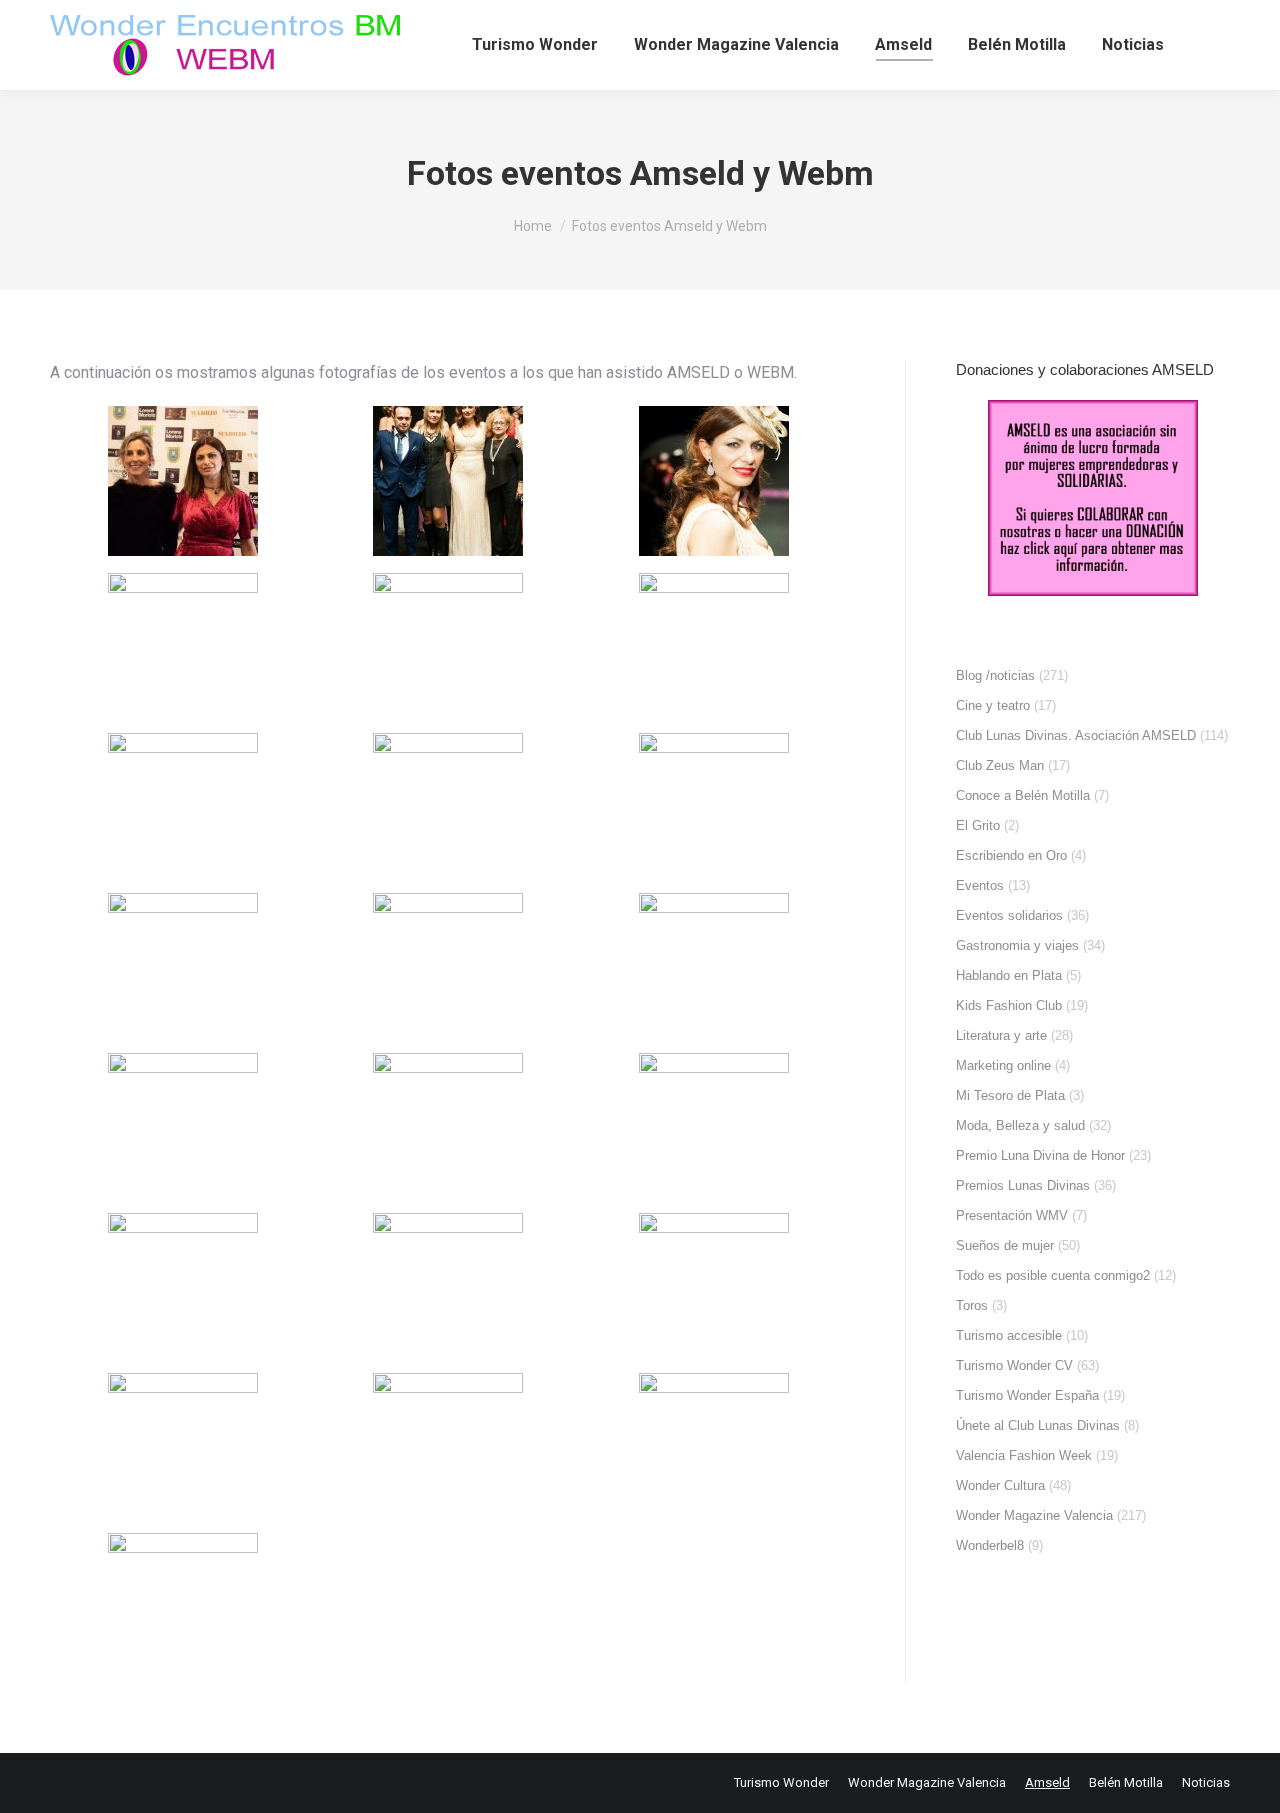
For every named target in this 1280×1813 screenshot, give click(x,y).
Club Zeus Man (1000, 765)
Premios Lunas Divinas (1023, 1185)
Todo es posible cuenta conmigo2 (1053, 1275)
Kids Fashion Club (1009, 1005)
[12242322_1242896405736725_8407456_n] (714, 481)
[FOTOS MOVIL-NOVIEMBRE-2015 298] (714, 1128)
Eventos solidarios (1009, 915)
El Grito (978, 825)
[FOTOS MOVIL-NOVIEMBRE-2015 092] (448, 648)
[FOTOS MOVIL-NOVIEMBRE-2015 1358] (714, 1448)
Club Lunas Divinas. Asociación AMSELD (1076, 735)
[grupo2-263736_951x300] (183, 1608)
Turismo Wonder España (1027, 1395)
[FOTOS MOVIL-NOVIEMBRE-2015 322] (448, 1288)
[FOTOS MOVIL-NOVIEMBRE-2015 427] (183, 1448)
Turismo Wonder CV (1014, 1365)
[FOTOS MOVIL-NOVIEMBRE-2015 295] (183, 648)
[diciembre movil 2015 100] (183, 808)
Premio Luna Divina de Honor (1040, 1155)
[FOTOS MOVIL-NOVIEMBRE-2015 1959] (448, 481)
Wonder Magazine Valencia (1034, 1515)
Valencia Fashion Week (1024, 1455)
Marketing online (1003, 1065)
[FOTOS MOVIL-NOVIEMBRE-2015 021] (714, 808)
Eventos (980, 885)
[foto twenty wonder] (183, 481)
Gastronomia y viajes (1017, 945)
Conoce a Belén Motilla (1023, 795)
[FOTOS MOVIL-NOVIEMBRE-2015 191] (714, 968)
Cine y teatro (993, 705)
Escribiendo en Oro (1011, 855)
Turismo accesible (1009, 1335)
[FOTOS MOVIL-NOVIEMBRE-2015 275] (448, 1128)
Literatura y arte (1001, 1035)
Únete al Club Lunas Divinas (1038, 1425)
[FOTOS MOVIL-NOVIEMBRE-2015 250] (183, 1128)
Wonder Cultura (1000, 1485)
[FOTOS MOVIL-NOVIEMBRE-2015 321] (183, 1288)
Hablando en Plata (1009, 975)
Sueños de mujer (1005, 1245)
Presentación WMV (1012, 1215)
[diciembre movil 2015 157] (448, 808)
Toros (972, 1305)
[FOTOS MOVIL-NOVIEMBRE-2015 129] (448, 968)
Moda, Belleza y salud (1020, 1125)
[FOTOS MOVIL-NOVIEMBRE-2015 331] (714, 1288)
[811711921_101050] (714, 648)
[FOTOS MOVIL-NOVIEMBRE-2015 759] (448, 1448)
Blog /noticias (995, 675)
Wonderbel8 (990, 1545)
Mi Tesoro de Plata (1010, 1095)
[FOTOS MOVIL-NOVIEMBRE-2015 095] (183, 968)
